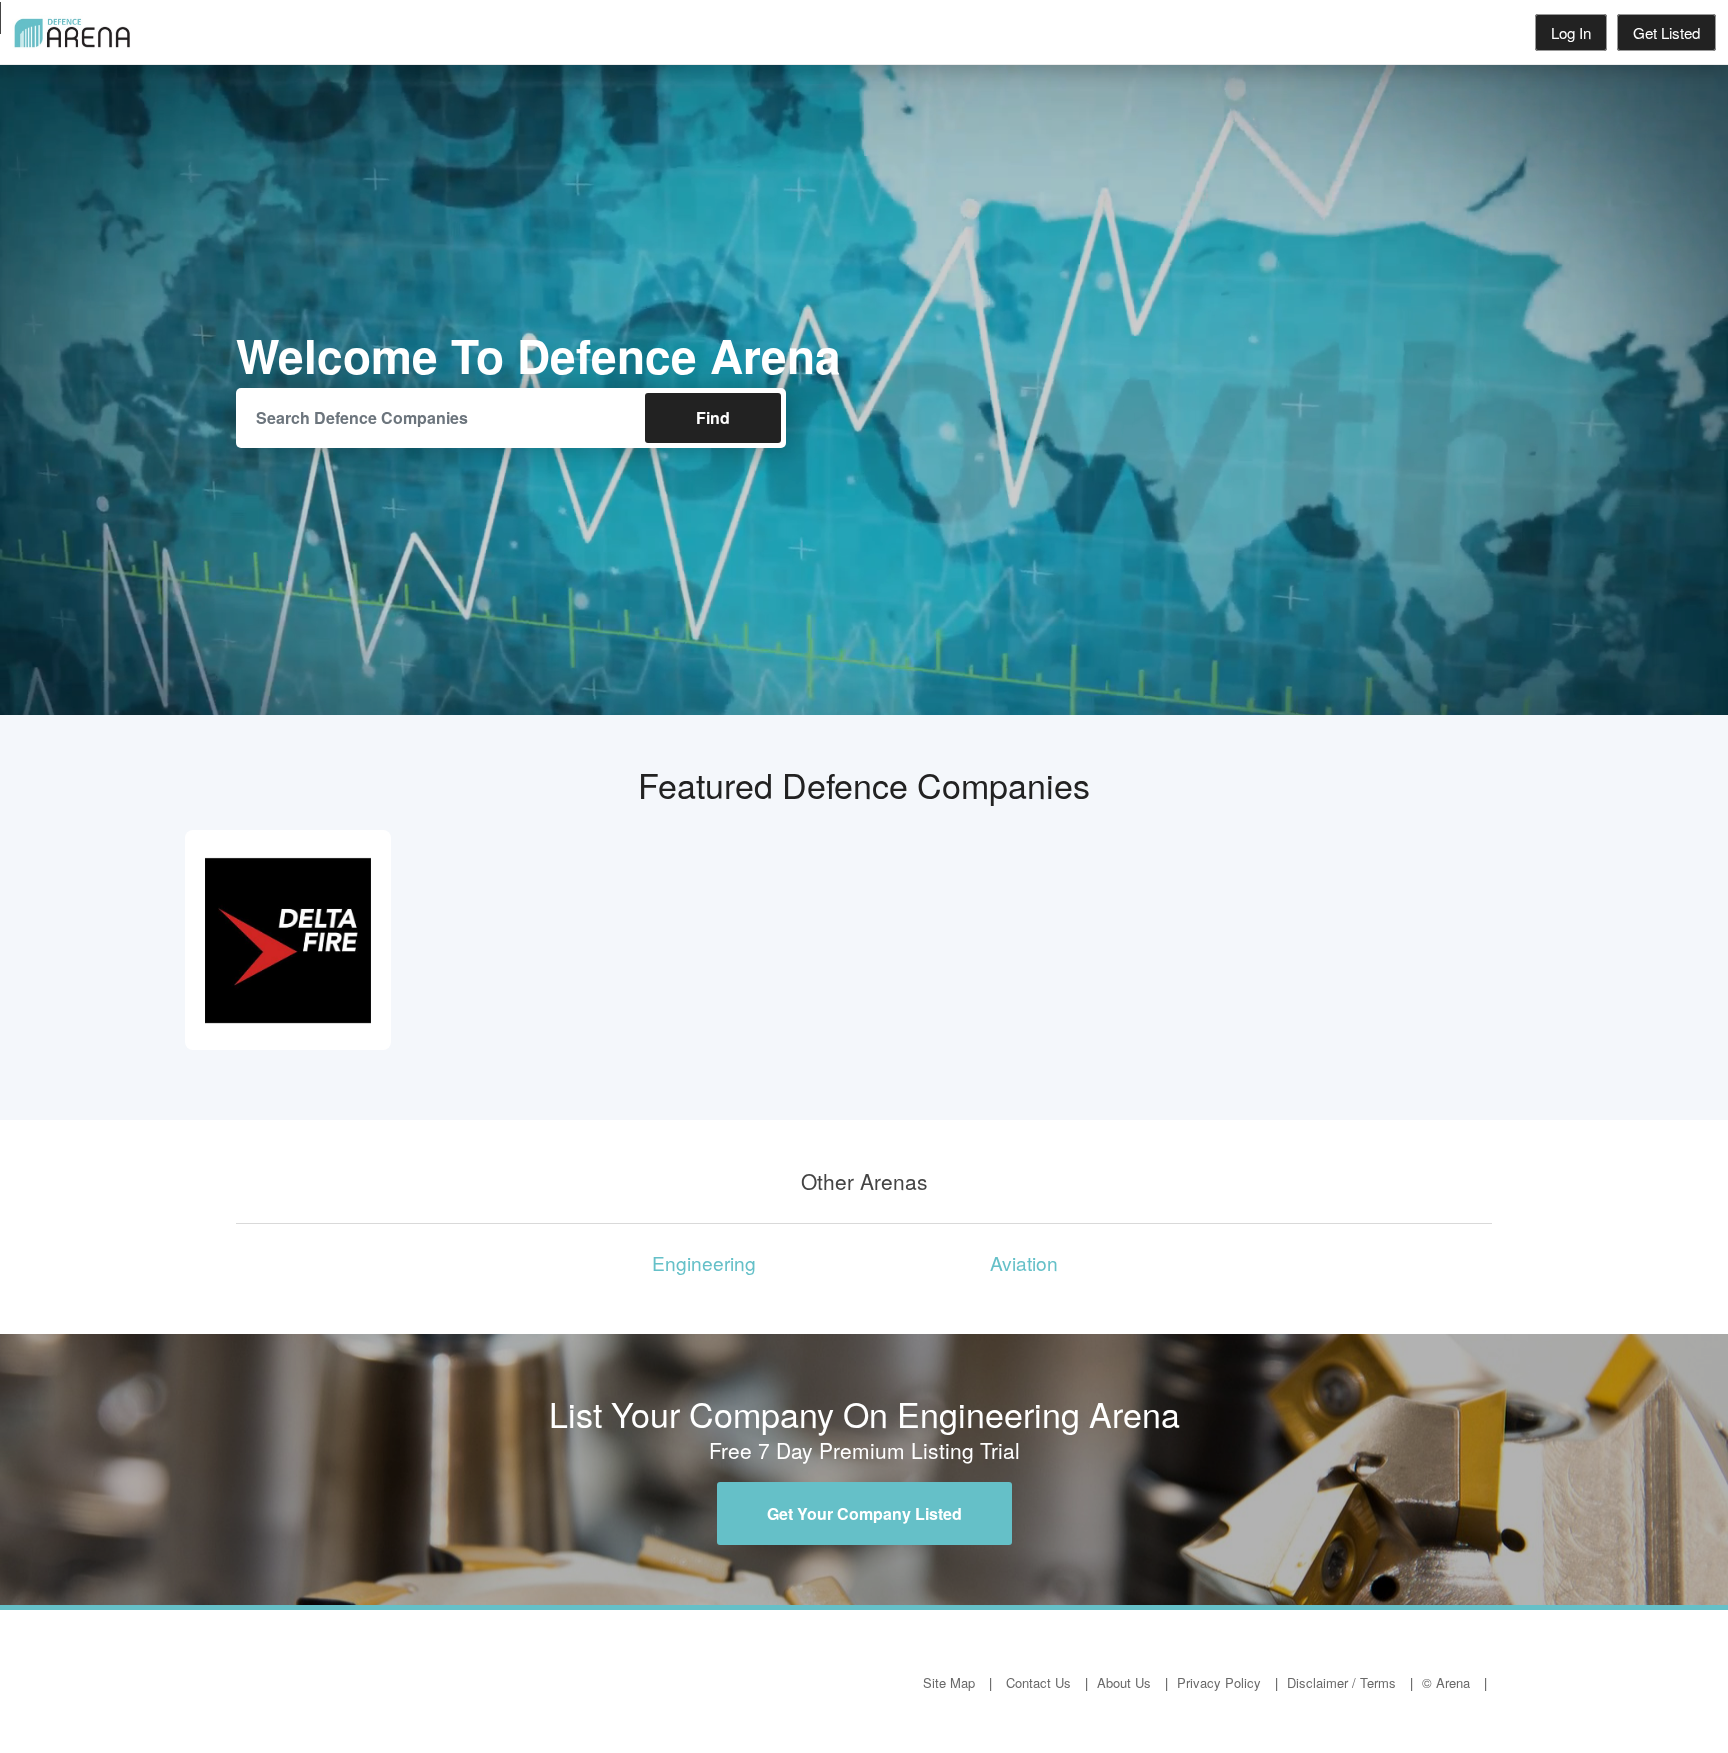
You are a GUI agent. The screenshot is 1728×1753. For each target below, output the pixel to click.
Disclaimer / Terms (1341, 1682)
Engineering (704, 1262)
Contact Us (1038, 1682)
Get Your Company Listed (864, 1513)
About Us (1124, 1682)
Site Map (949, 1682)
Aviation (1024, 1262)
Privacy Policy (1219, 1682)
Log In (1571, 32)
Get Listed (1666, 32)
